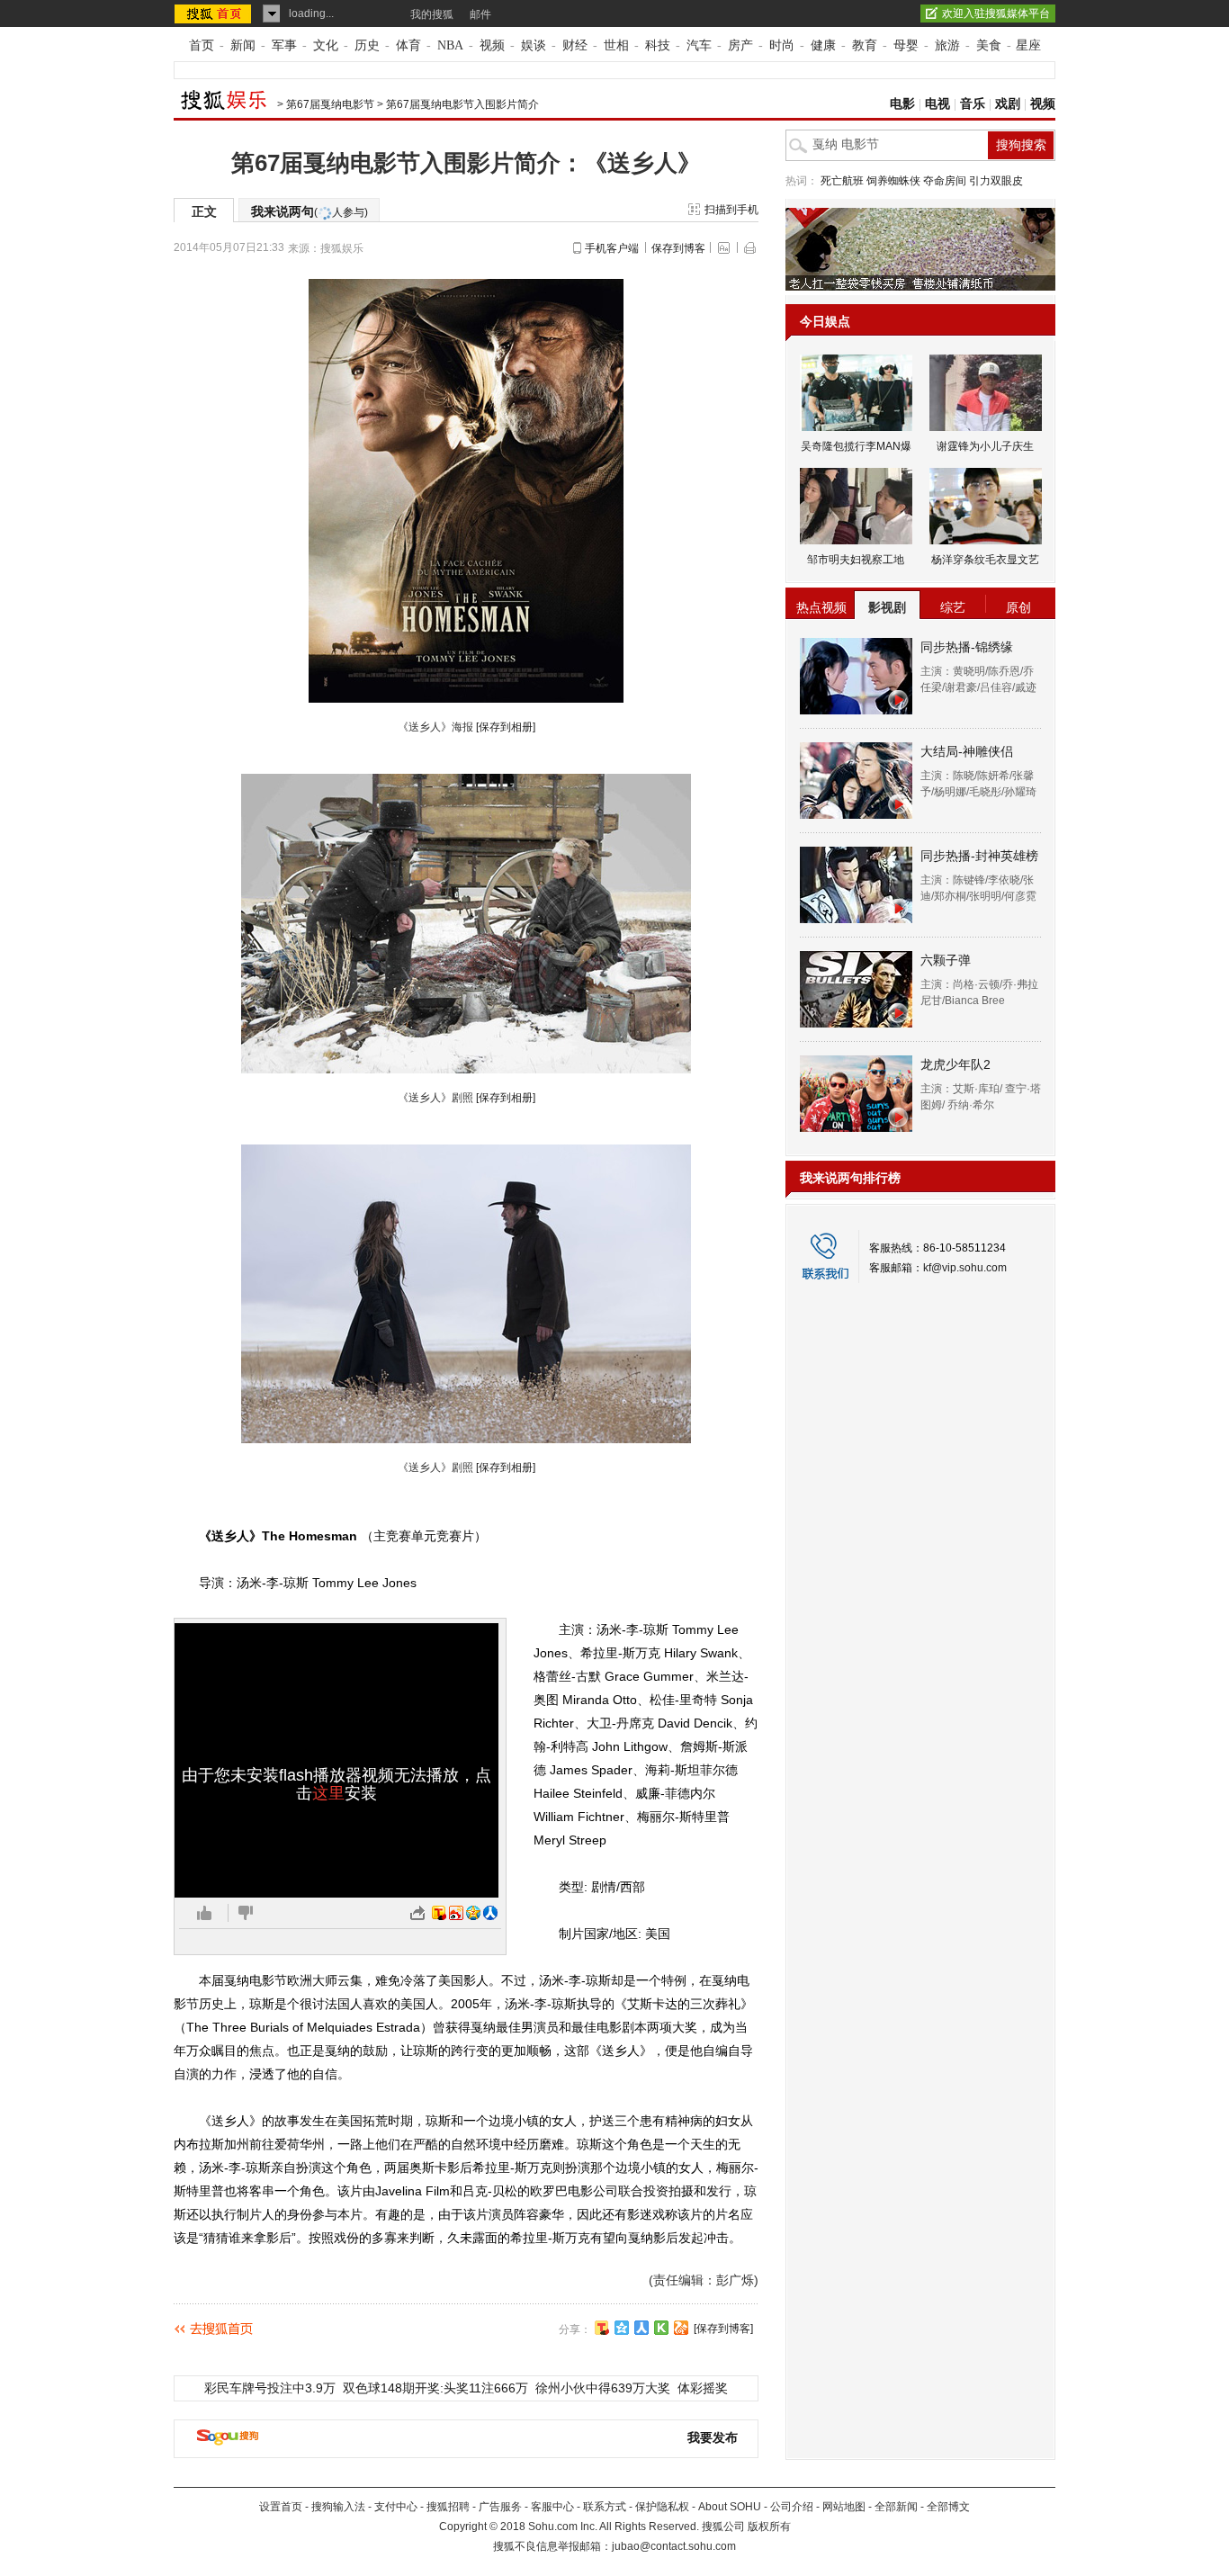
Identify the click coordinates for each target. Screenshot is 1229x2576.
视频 (492, 45)
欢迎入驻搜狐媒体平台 (996, 13)
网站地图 (844, 2507)
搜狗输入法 (338, 2507)
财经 (575, 45)
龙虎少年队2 (955, 1064)
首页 (202, 45)
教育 (865, 45)
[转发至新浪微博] (456, 1913)
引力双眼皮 (996, 181)
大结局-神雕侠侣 (967, 751)
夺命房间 (945, 181)
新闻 (243, 45)
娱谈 (534, 45)
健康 (823, 45)
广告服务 (500, 2507)
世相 (616, 45)
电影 (902, 104)
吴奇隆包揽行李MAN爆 (856, 446)
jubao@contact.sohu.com (674, 2546)
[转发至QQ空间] (473, 1913)
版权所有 (769, 2527)
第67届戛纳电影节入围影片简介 (462, 104)
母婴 (906, 45)
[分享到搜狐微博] (602, 2328)
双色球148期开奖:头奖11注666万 (435, 2388)
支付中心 (396, 2507)
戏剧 (1008, 104)
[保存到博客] (723, 2329)
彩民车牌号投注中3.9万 (270, 2388)
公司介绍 (792, 2507)
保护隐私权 (662, 2507)
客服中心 (552, 2507)
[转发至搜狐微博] (439, 1913)
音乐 (973, 104)
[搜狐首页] (215, 13)
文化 (326, 45)
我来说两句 (309, 211)
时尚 (782, 45)
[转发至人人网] (490, 1913)
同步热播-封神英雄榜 (979, 856)
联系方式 (605, 2507)
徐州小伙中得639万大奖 (603, 2388)
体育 (408, 45)
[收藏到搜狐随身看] (661, 2328)
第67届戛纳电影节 (330, 104)
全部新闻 (896, 2507)
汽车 (699, 45)
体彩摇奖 (703, 2388)
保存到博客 (678, 248)
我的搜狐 (432, 14)
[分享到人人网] (641, 2328)
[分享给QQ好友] (622, 2328)
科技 (658, 45)
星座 (1028, 45)
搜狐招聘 (448, 2507)
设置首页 (281, 2507)
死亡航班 (842, 181)
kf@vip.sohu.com (965, 1268)
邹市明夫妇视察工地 (856, 560)
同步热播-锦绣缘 (967, 647)
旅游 (947, 45)
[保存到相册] (506, 727)
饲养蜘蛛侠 (893, 181)
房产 (740, 45)
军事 (284, 45)
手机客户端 (612, 248)
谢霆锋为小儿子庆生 (985, 446)
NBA (450, 45)
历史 (367, 45)
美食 (989, 45)
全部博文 (948, 2507)
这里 (328, 1793)
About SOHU (730, 2507)
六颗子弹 (946, 960)
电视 (937, 104)
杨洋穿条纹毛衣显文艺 (985, 560)
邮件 (480, 14)
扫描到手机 (731, 210)
